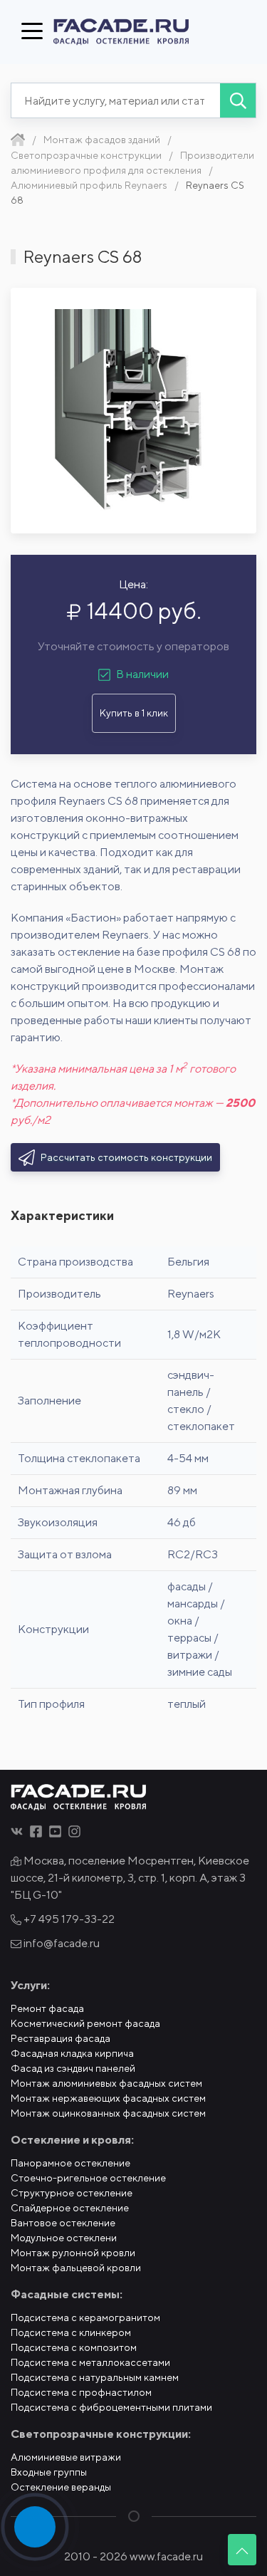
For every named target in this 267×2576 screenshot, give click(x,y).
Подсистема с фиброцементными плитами (111, 2407)
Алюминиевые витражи (66, 2457)
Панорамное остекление (70, 2163)
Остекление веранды (61, 2487)
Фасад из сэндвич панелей (73, 2068)
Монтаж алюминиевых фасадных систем (106, 2083)
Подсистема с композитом (74, 2347)
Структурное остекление (72, 2193)
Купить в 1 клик (134, 713)
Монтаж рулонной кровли (73, 2253)
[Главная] (18, 140)
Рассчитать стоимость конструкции (125, 1157)
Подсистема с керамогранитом (85, 2317)
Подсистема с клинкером (71, 2332)
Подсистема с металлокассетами (90, 2362)
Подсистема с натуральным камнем (95, 2377)
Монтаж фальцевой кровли (76, 2268)
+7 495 (68, 1919)
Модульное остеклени (64, 2238)
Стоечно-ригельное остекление (88, 2178)
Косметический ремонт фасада (85, 2023)
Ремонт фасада (47, 2008)
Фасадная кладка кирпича (72, 2053)
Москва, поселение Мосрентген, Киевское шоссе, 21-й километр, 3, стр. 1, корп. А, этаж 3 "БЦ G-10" (130, 1878)
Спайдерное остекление (70, 2208)
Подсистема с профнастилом (81, 2392)
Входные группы (49, 2472)
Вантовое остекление (63, 2223)
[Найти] (238, 100)
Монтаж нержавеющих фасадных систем (108, 2098)
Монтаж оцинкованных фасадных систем (108, 2113)
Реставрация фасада (61, 2038)
